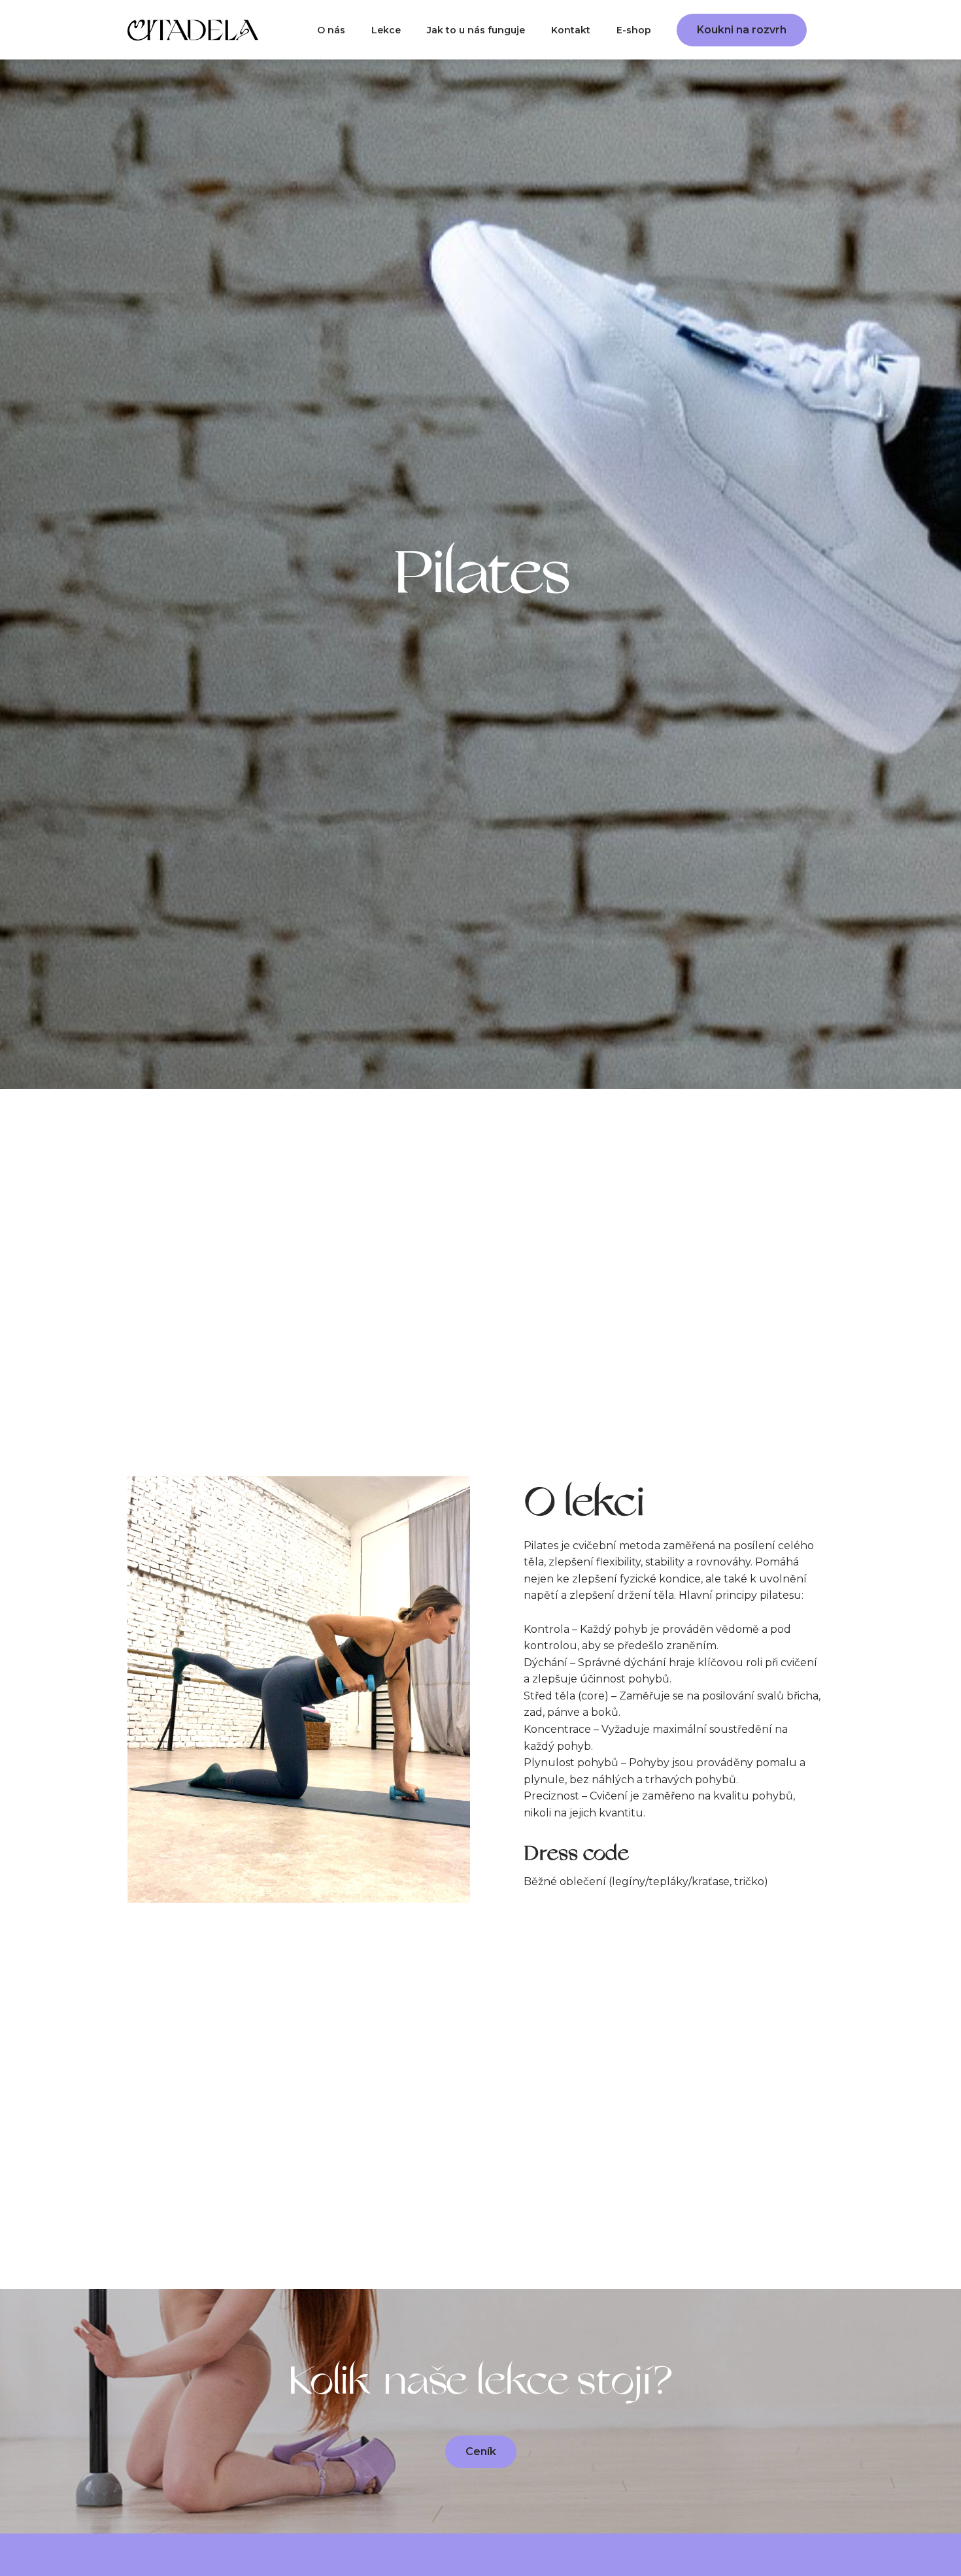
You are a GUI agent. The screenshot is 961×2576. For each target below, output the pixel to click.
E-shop (634, 30)
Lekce (386, 30)
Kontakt (571, 30)
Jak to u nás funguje (476, 30)
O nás (331, 30)
